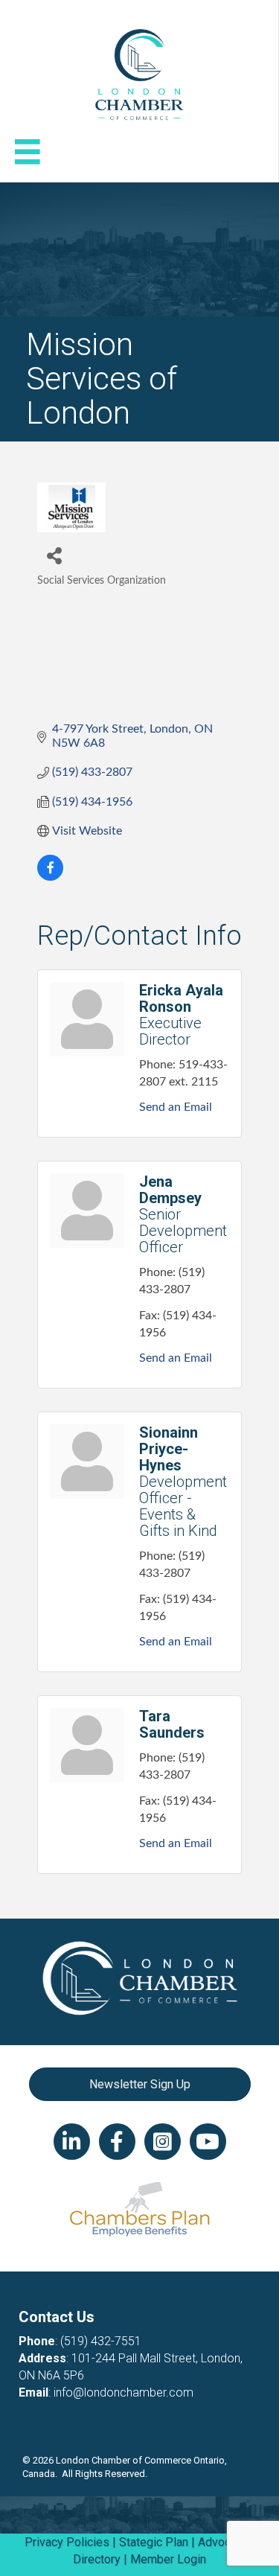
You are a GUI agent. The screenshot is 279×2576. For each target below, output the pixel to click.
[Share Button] (54, 555)
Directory (97, 2559)
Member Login (168, 2559)
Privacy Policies (67, 2542)
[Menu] (28, 152)
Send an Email (176, 1107)
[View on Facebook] (50, 877)
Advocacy (223, 2542)
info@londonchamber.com (124, 2392)
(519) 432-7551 (101, 2341)
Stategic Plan (154, 2542)
